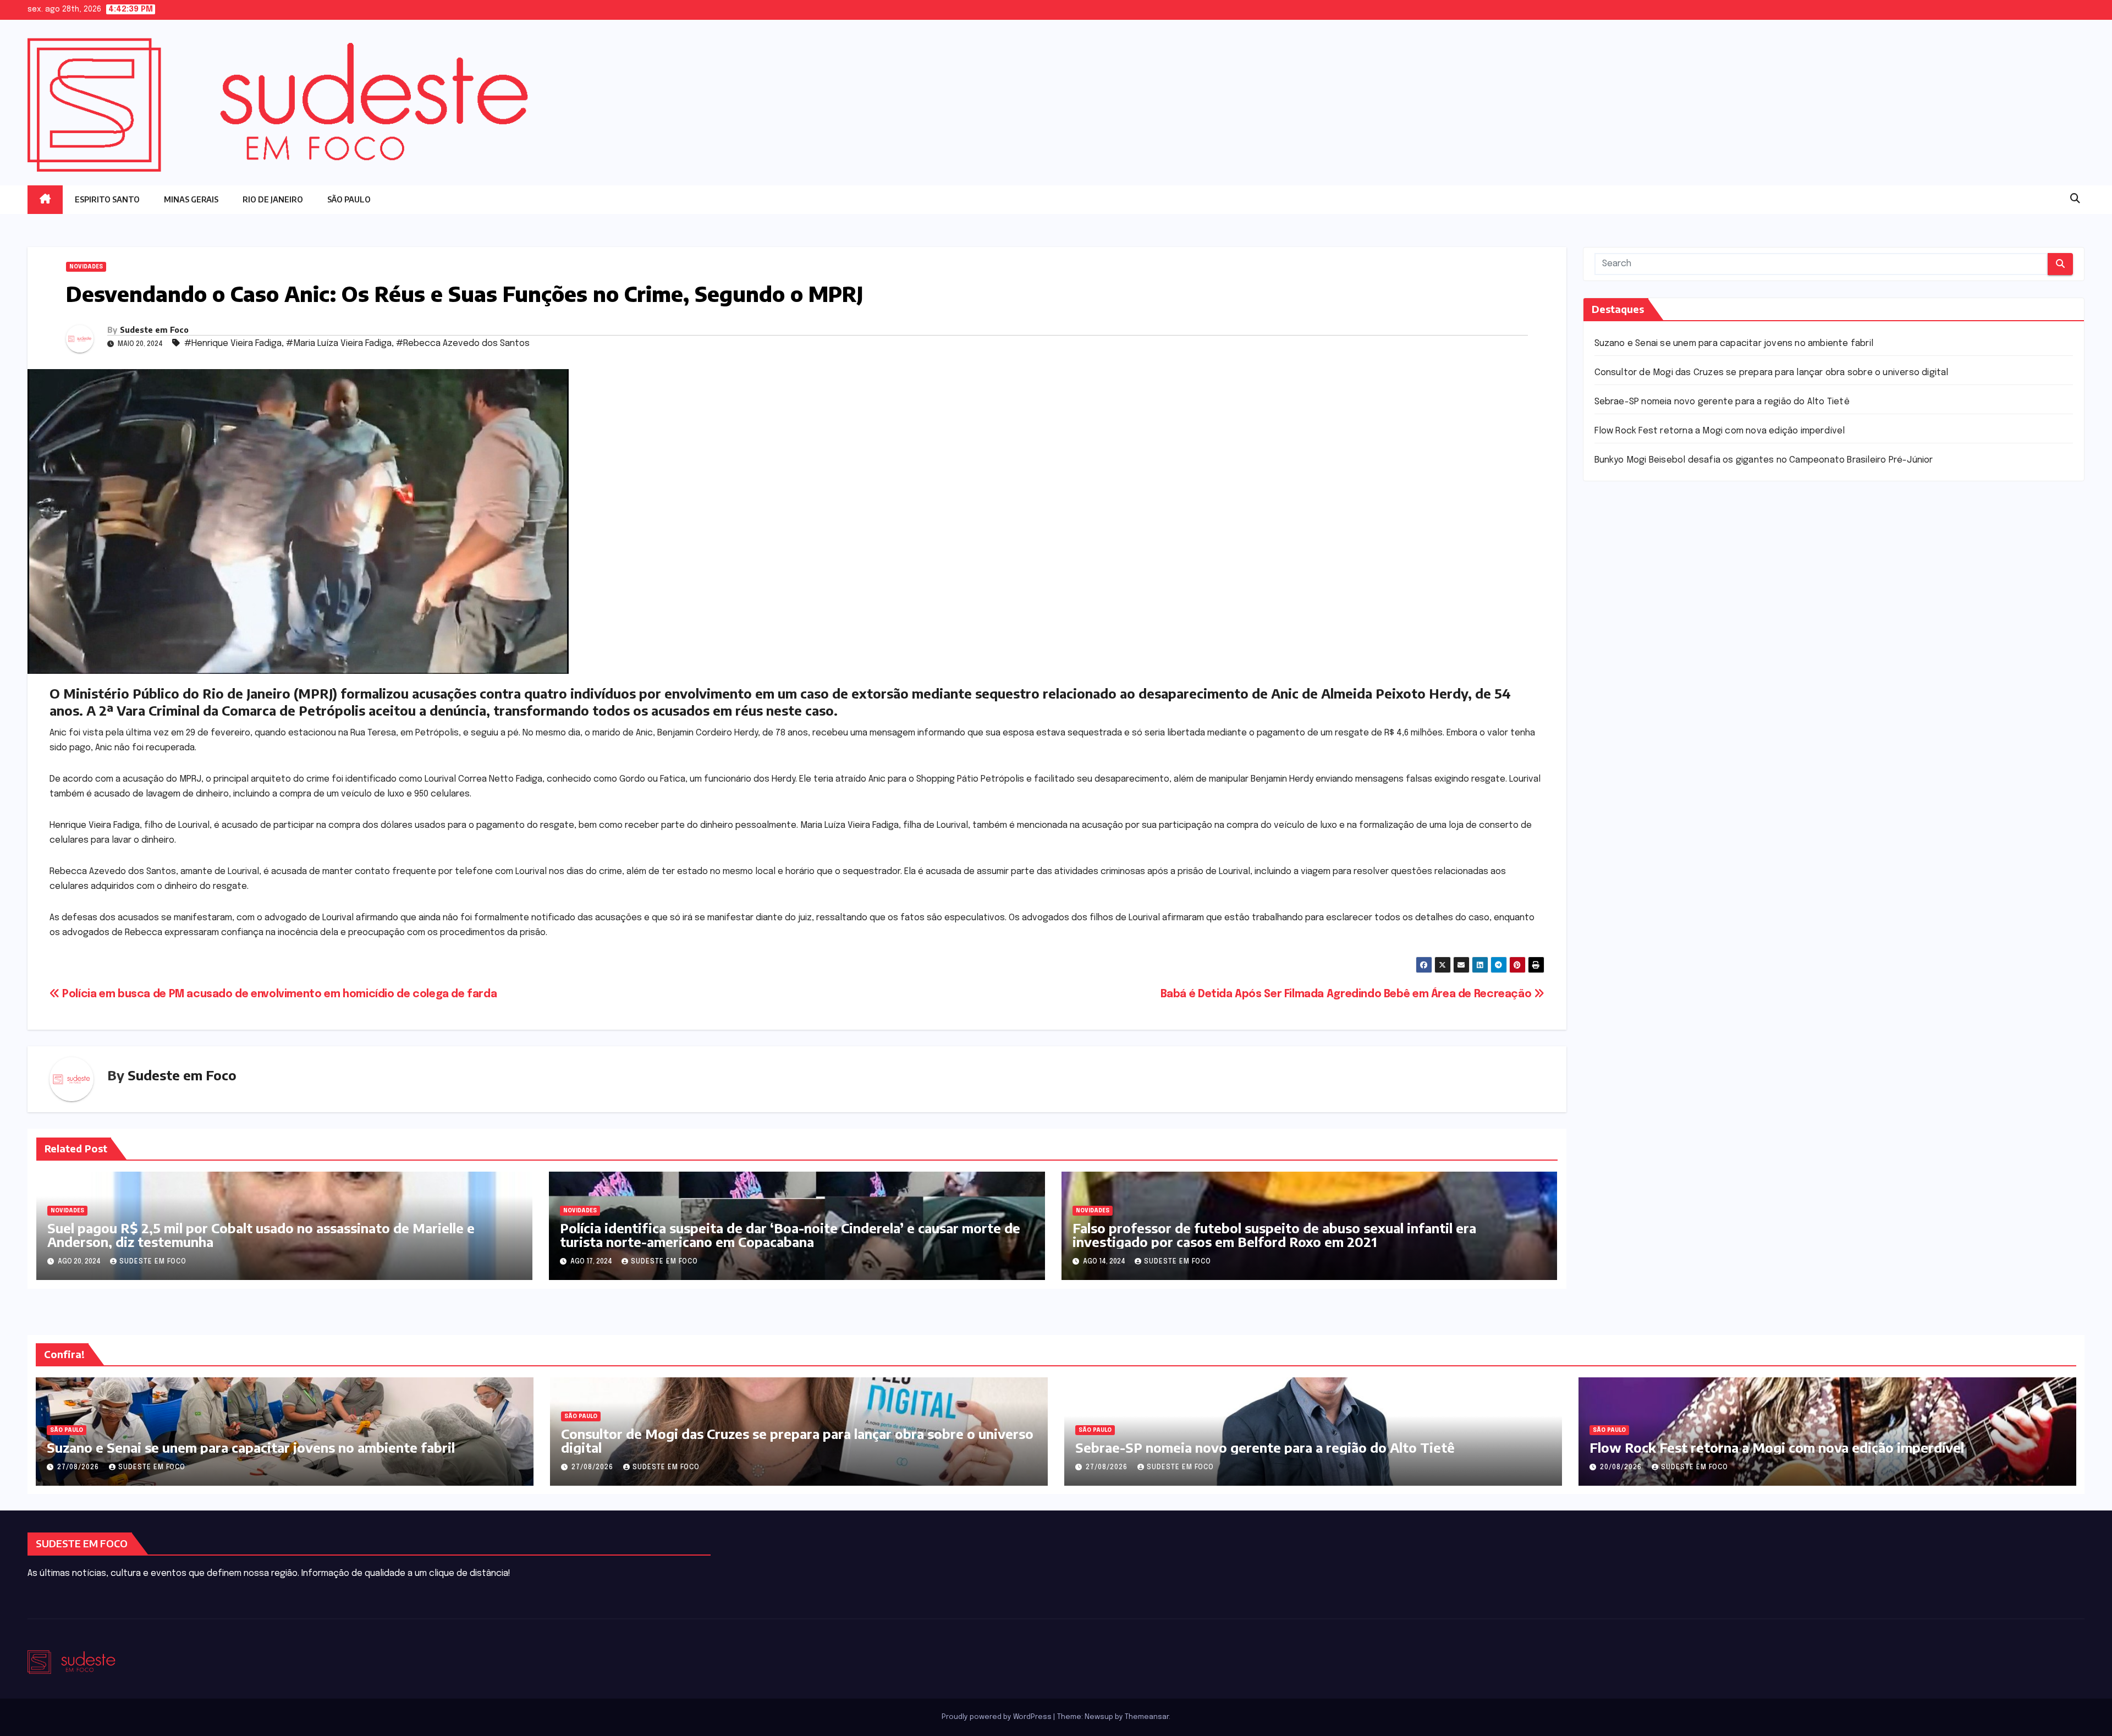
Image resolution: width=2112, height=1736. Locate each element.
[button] (2075, 199)
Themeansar (1147, 1717)
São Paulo (349, 199)
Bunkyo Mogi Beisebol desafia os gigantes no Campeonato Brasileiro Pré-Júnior (1764, 460)
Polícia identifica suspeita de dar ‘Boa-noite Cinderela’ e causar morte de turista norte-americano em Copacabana (790, 1235)
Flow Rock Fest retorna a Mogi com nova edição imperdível (1720, 431)
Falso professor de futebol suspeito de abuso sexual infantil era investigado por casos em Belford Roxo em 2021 (1274, 1235)
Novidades (86, 267)
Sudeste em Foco (154, 330)
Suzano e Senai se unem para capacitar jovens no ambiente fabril (1734, 344)
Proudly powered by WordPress (997, 1717)
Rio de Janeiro (273, 199)
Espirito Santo (107, 199)
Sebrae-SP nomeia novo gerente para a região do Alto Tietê (1722, 402)
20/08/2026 (1622, 1468)
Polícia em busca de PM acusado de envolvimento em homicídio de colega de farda (278, 995)
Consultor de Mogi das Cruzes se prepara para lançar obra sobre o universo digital (1772, 373)
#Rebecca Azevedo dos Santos (463, 344)
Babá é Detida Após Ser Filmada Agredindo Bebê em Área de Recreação (1347, 995)
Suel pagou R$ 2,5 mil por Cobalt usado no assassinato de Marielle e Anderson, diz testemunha (261, 1235)
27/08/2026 (79, 1468)
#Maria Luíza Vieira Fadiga (339, 344)
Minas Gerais (191, 199)
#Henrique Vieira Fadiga (233, 344)
